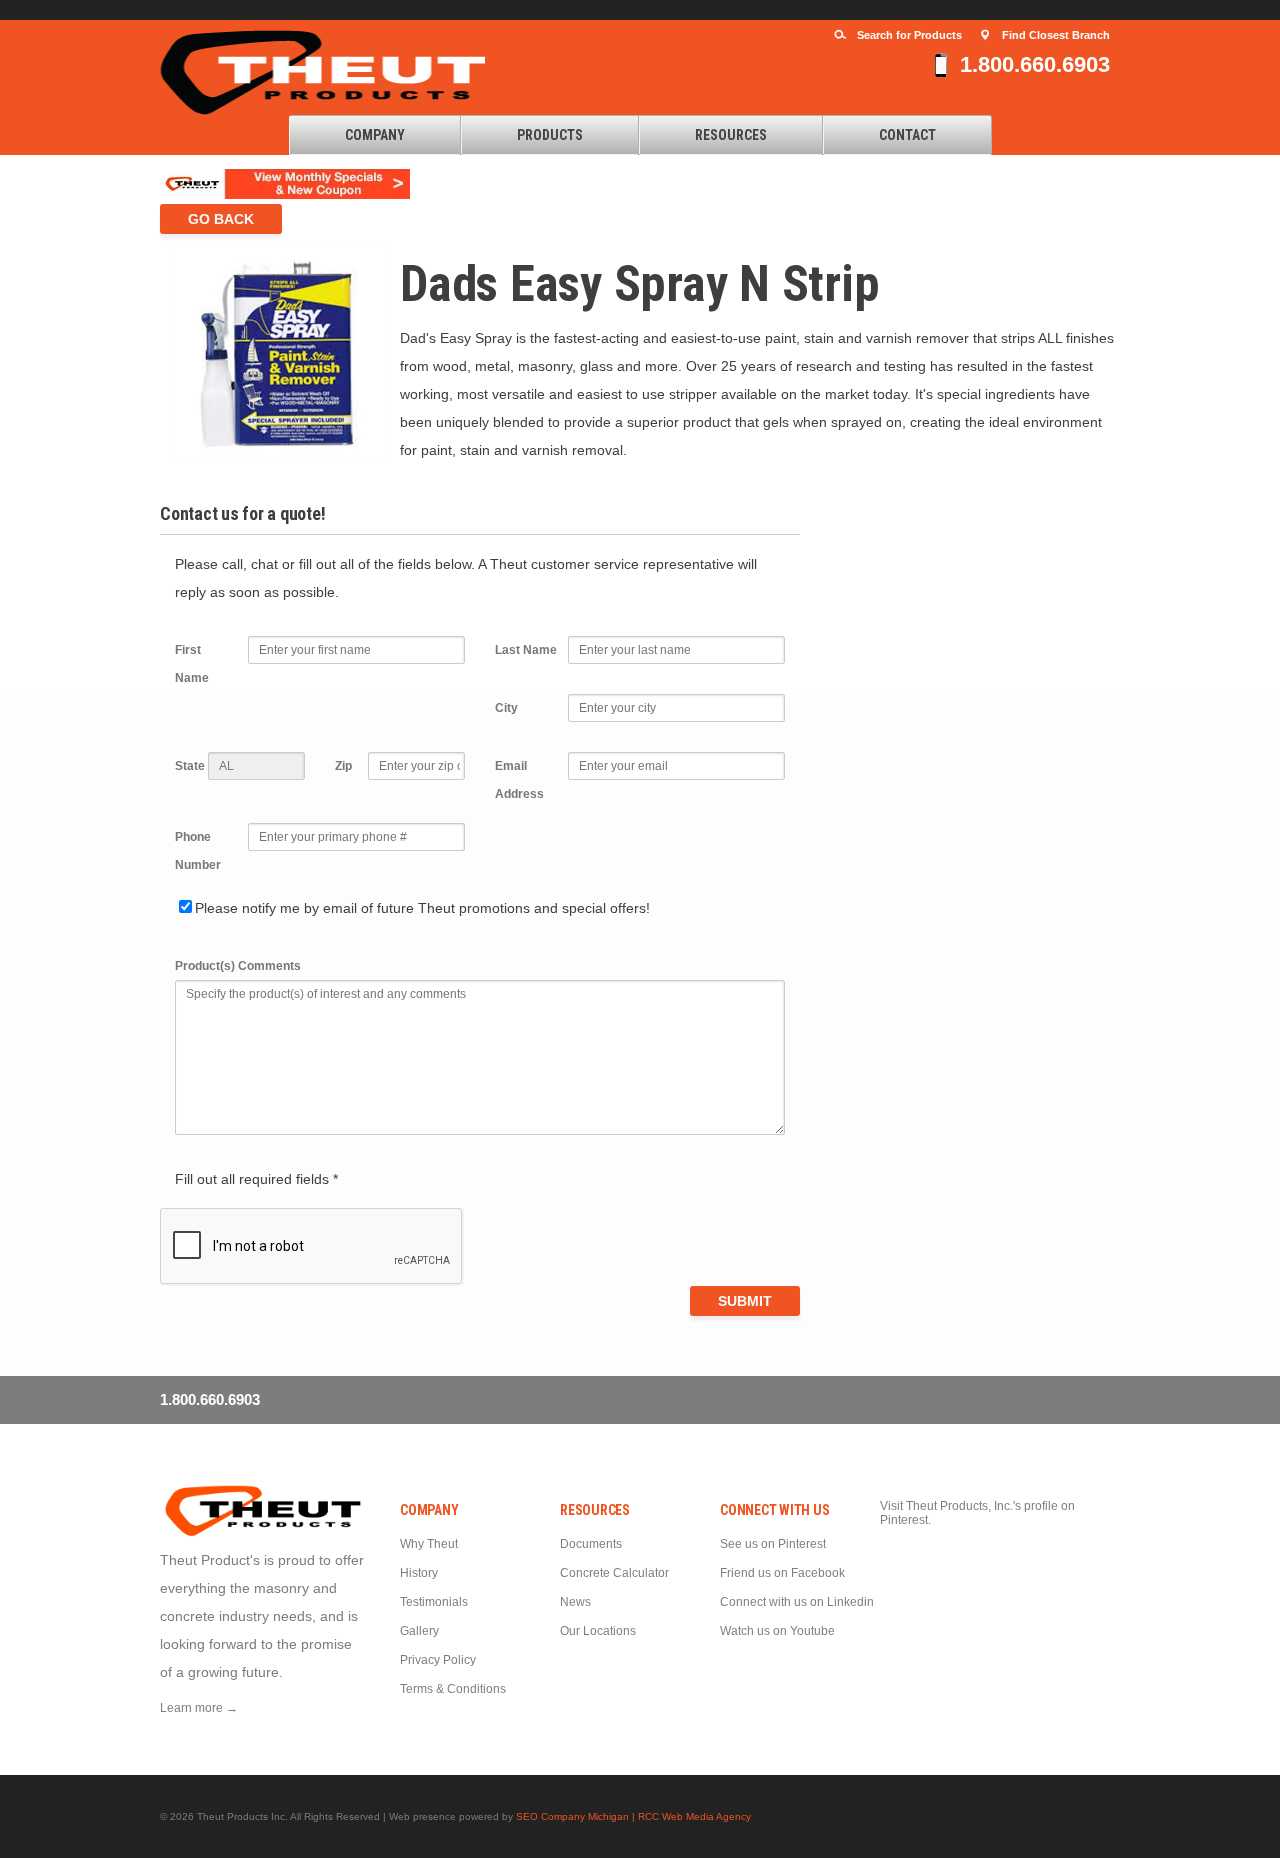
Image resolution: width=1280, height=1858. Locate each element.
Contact (907, 135)
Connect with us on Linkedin (797, 1602)
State (190, 766)
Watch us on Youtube (777, 1631)
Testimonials (434, 1602)
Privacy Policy (438, 1660)
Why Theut (429, 1544)
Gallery (419, 1631)
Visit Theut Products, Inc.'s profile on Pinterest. (977, 1513)
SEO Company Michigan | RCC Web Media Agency (633, 1816)
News (575, 1602)
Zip (343, 766)
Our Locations (598, 1631)
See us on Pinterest (773, 1544)
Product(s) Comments (238, 966)
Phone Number (198, 851)
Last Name (526, 650)
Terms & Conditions (453, 1689)
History (419, 1573)
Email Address (519, 780)
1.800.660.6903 (1035, 64)
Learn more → (199, 1708)
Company (375, 135)
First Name (192, 664)
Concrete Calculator (614, 1573)
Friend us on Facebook (782, 1573)
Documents (591, 1544)
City (506, 708)
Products (550, 135)
